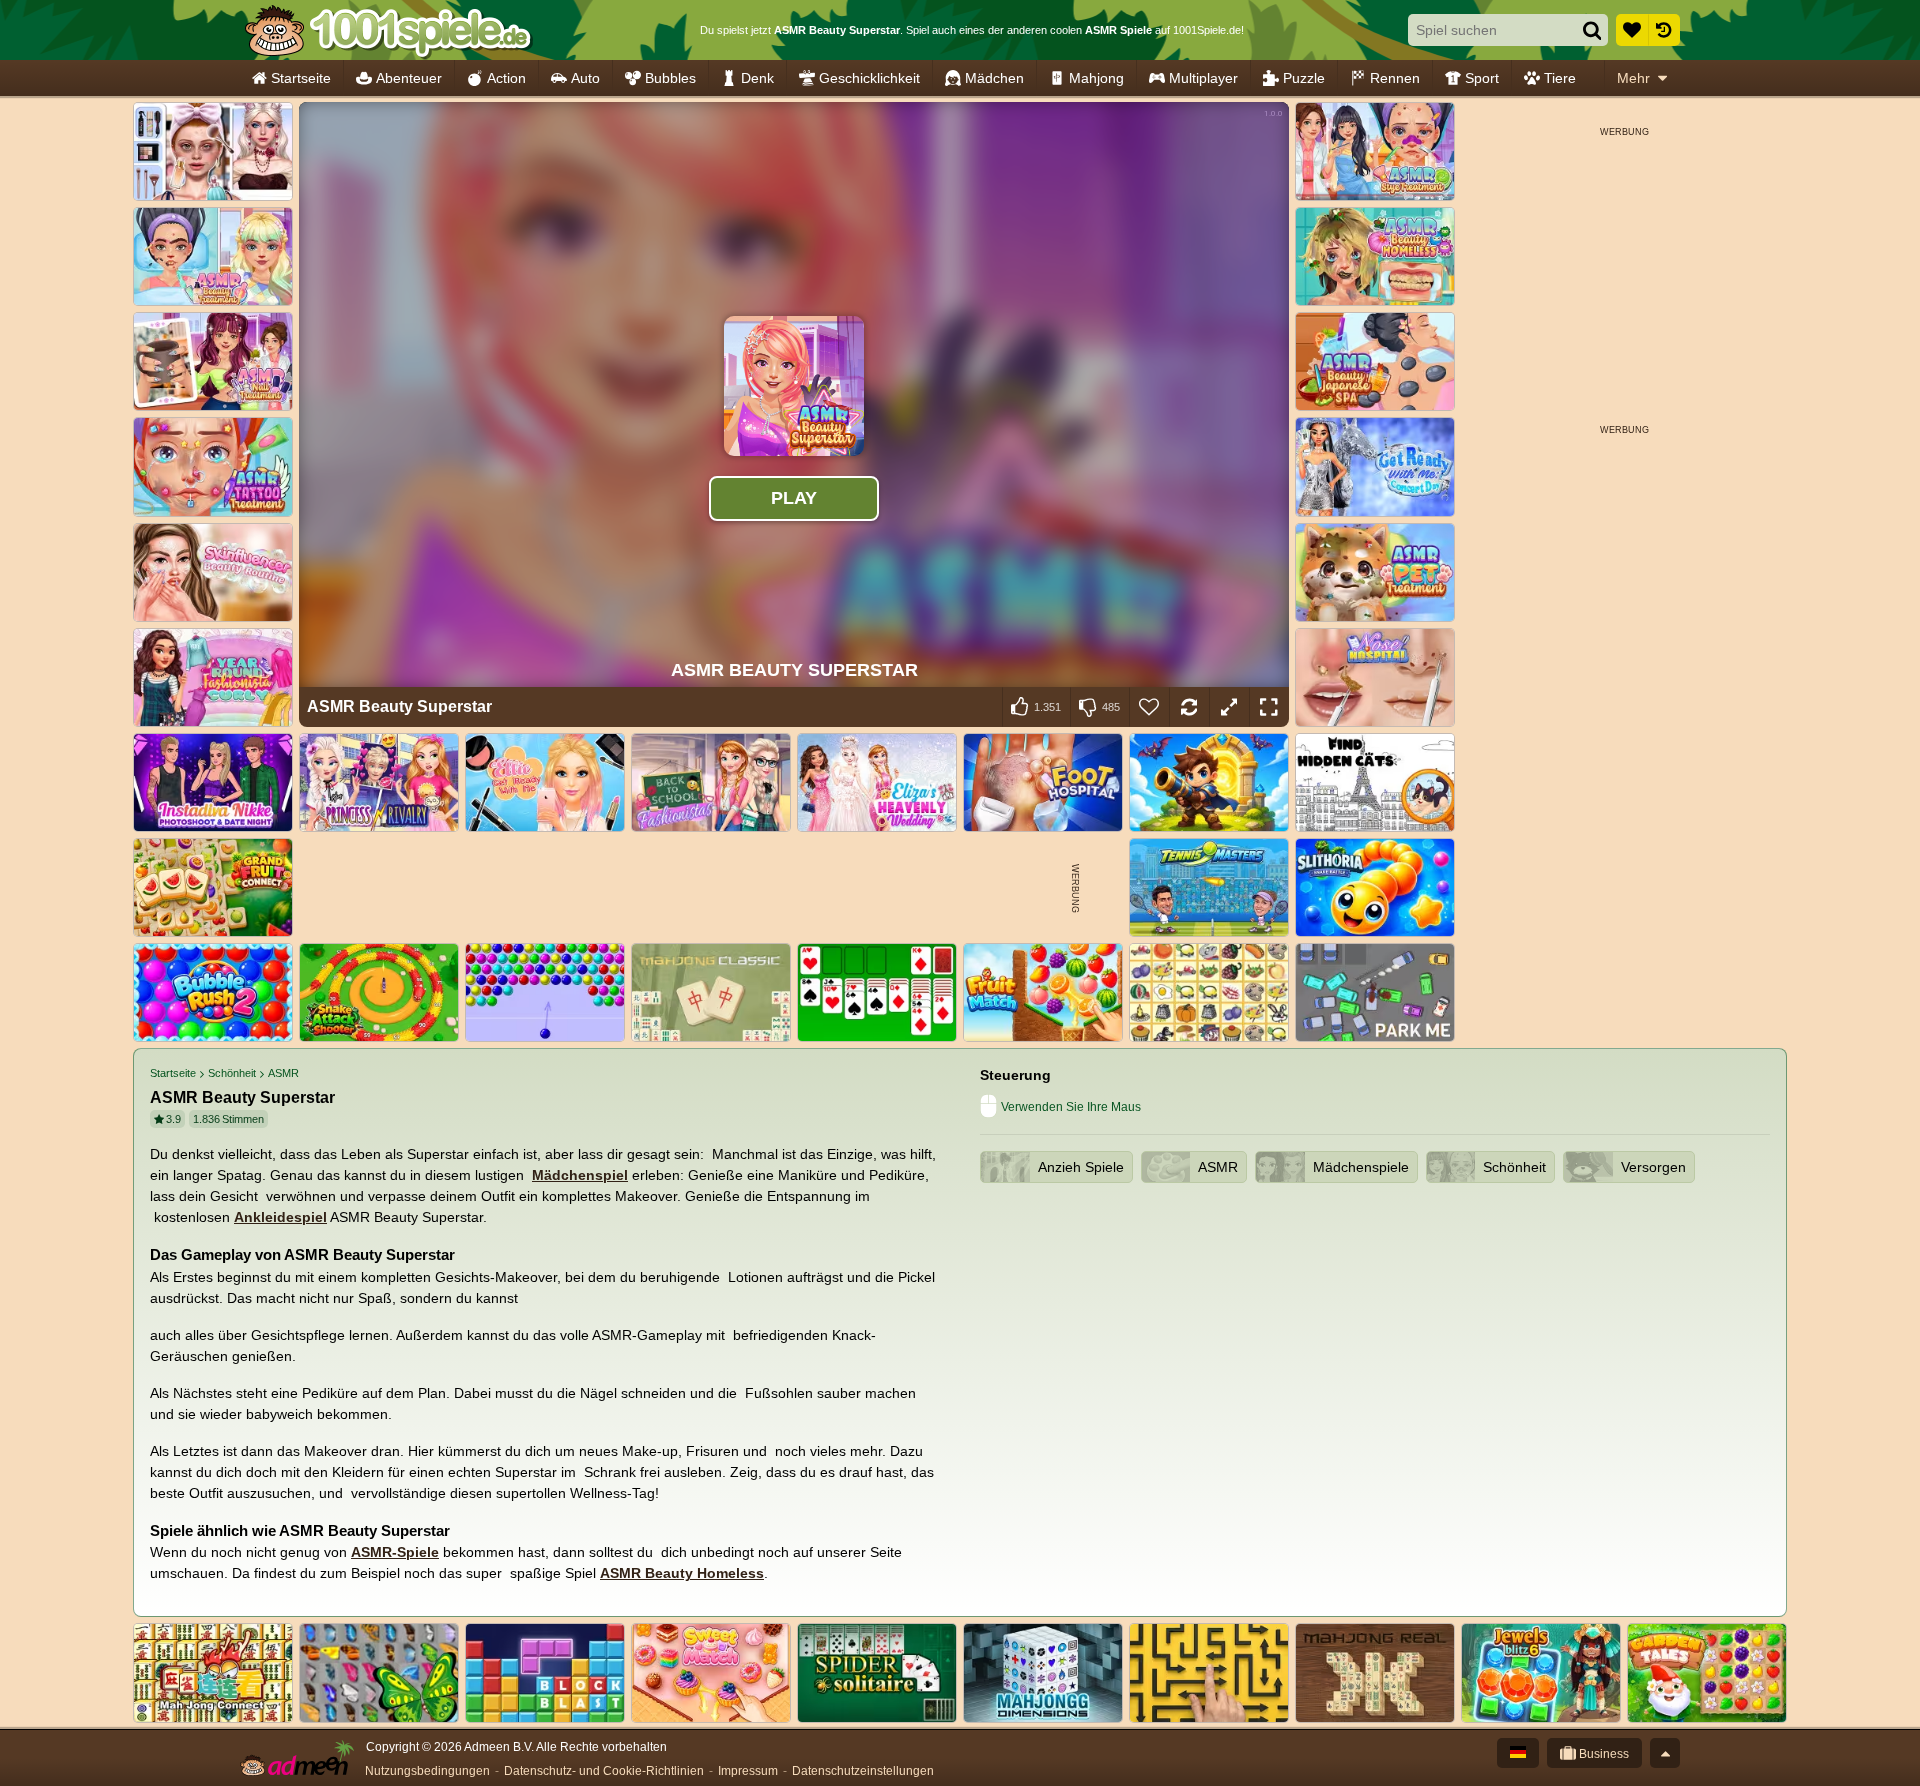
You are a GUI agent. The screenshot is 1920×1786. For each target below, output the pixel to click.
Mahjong (1096, 78)
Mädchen (994, 78)
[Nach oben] (1665, 1753)
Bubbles (670, 78)
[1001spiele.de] (387, 30)
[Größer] (1229, 707)
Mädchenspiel (580, 1175)
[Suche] (1592, 30)
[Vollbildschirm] (1269, 707)
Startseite (301, 78)
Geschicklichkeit (869, 78)
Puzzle (1304, 78)
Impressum (748, 1771)
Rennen (1395, 78)
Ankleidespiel (280, 1217)
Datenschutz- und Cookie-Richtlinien (604, 1771)
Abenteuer (409, 78)
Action (506, 78)
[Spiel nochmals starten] (1189, 707)
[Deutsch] (1518, 1753)
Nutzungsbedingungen (427, 1771)
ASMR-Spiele (395, 1552)
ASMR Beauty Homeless (682, 1573)
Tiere (1560, 78)
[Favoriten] (1632, 30)
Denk (757, 78)
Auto (585, 78)
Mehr (1633, 78)
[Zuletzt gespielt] (1664, 30)
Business (1602, 1754)
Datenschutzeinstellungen (863, 1771)
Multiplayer (1203, 78)
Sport (1482, 78)
